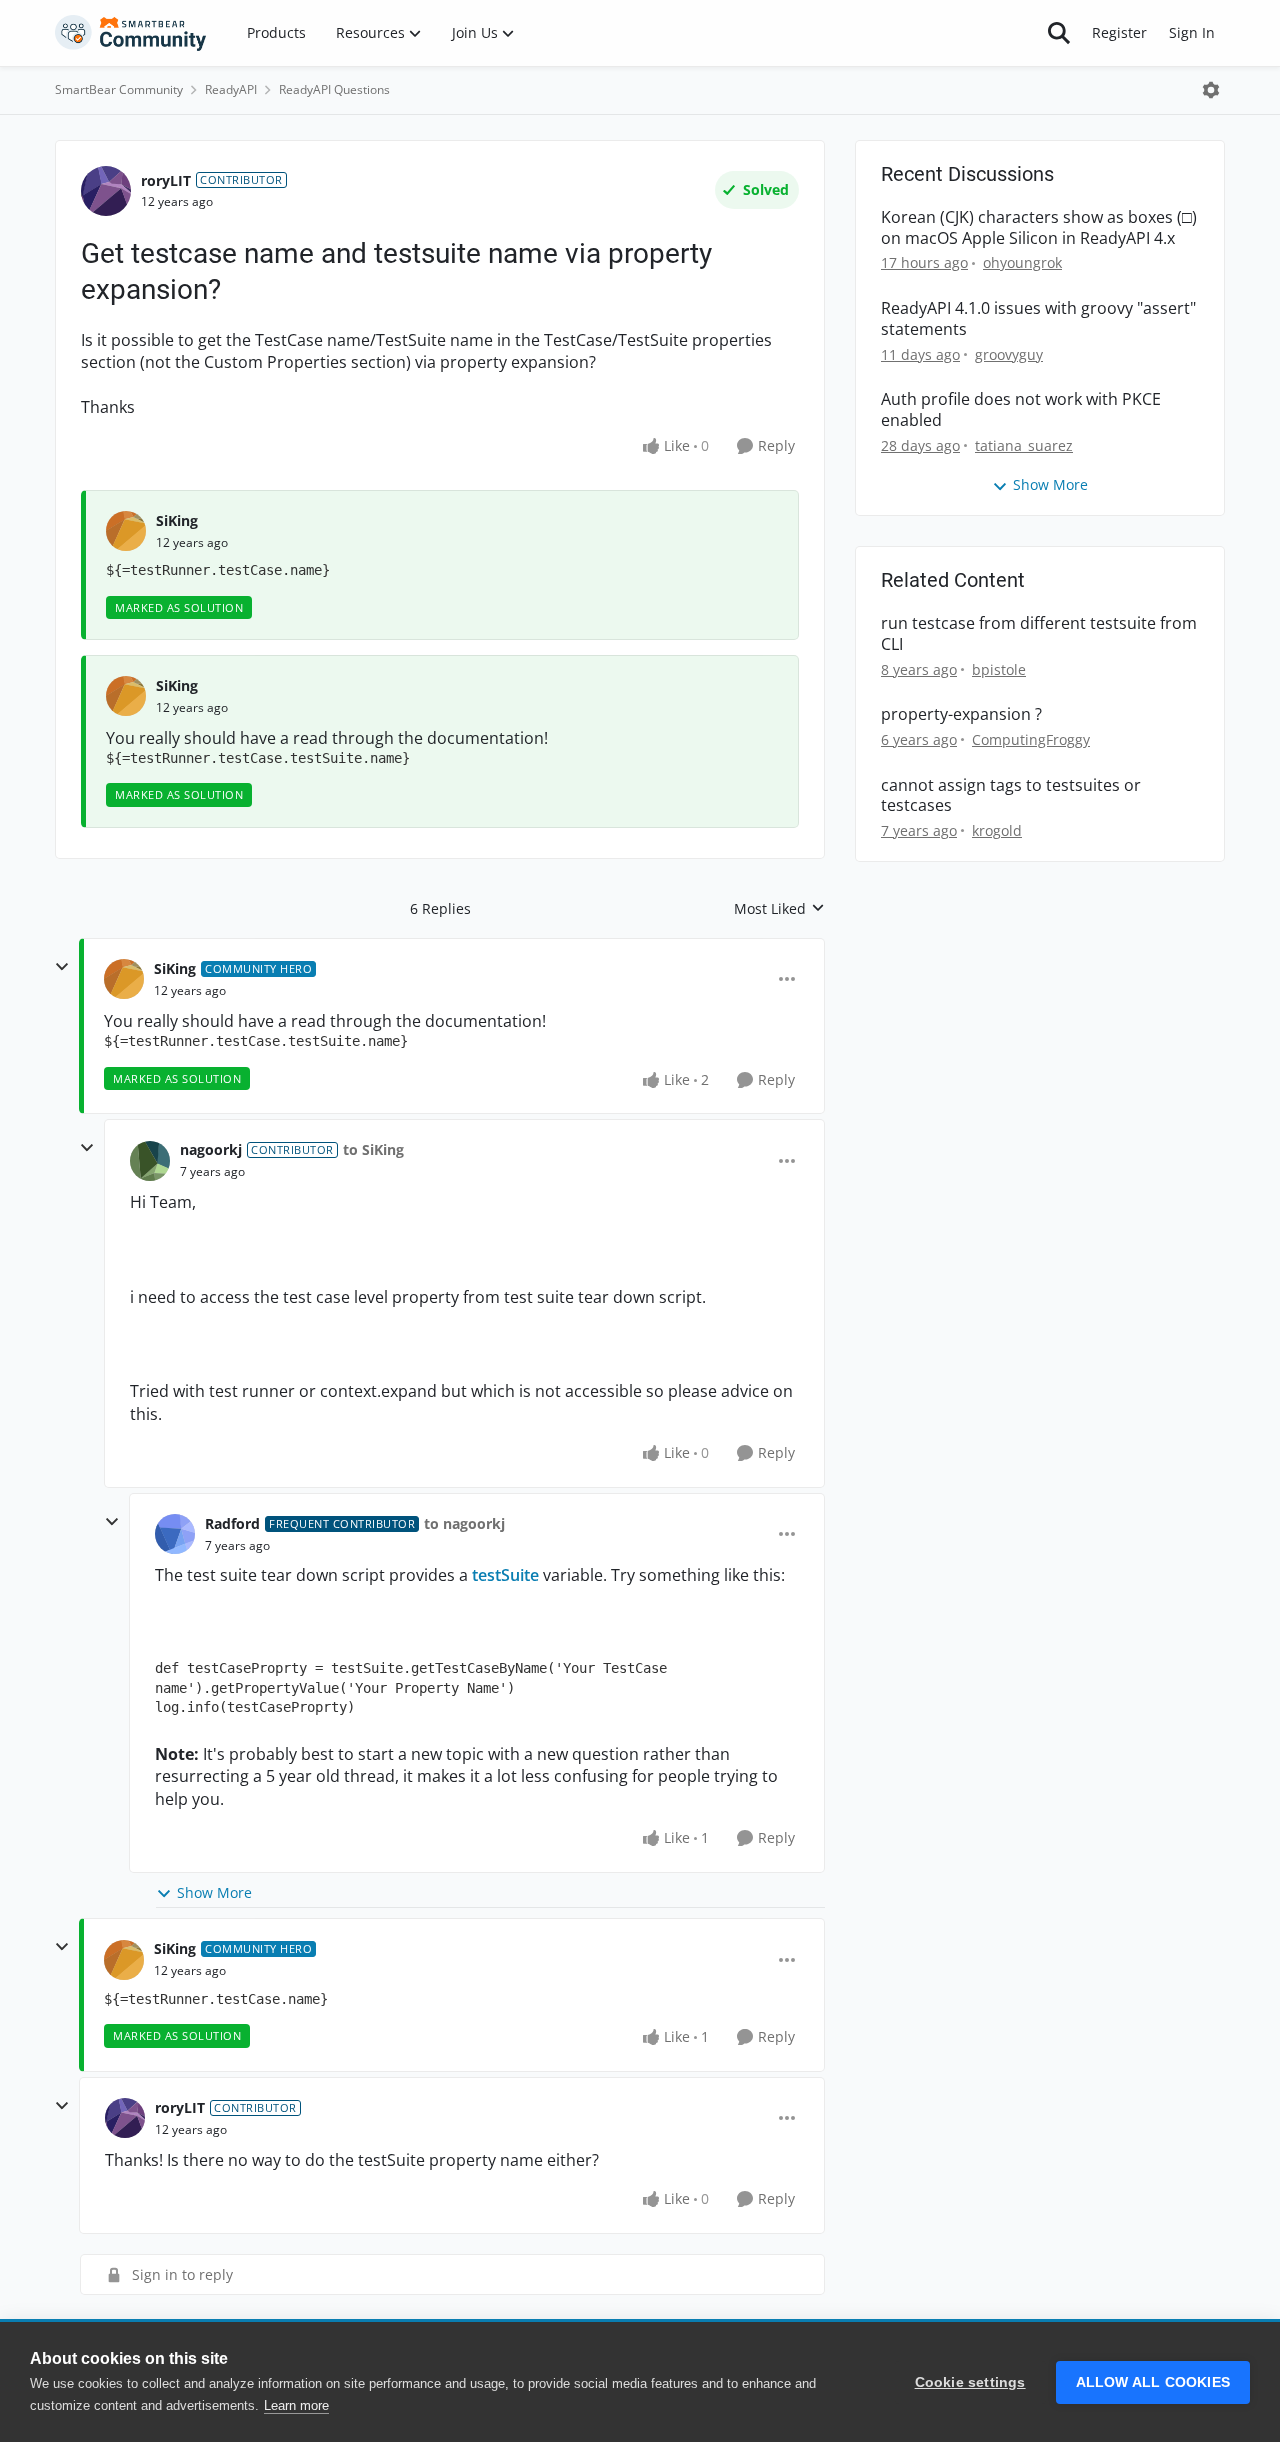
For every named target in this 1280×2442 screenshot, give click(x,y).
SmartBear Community (119, 89)
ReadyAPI (231, 89)
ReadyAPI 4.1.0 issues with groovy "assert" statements (1038, 319)
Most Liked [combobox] (779, 909)
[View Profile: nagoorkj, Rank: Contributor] (150, 1161)
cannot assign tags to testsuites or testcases (1011, 796)
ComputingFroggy (1031, 739)
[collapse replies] (62, 967)
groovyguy (1009, 354)
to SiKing (373, 1149)
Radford (232, 1523)
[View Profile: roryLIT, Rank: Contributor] (106, 191)
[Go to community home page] (131, 33)
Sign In (1192, 32)
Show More (214, 1892)
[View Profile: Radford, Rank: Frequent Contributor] (175, 1534)
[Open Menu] (1211, 90)
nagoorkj (211, 1149)
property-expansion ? (961, 714)
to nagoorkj (464, 1523)
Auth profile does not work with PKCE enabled (1021, 410)
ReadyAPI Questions (334, 89)
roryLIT (166, 180)
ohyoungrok (1022, 262)
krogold (997, 830)
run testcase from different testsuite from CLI (1039, 634)
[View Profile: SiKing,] (126, 531)
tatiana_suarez (1024, 445)
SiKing (177, 520)
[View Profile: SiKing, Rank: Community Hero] (124, 979)
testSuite (505, 1575)
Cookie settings (970, 2382)
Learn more (296, 2405)
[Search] (1059, 33)
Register (1119, 32)
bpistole (999, 669)
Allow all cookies (1153, 2382)
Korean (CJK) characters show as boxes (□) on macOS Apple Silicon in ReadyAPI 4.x (1039, 228)
